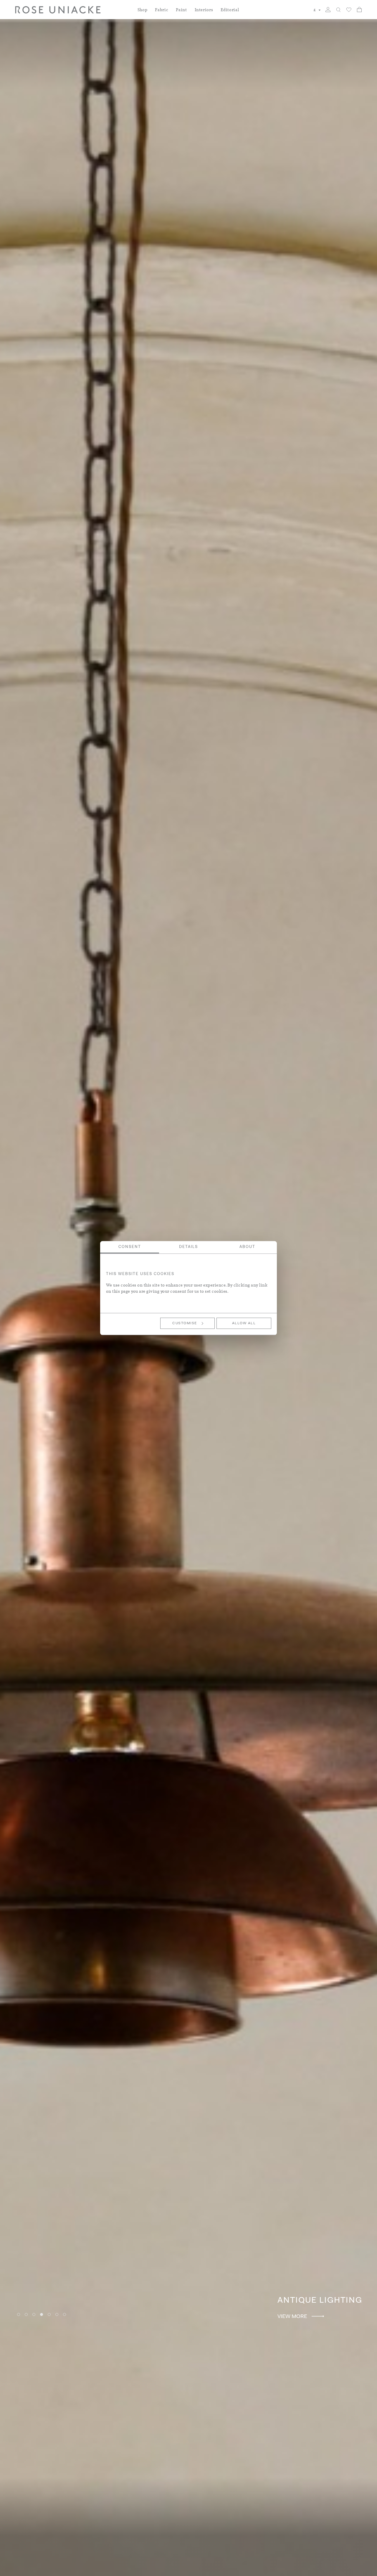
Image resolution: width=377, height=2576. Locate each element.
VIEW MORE (316, 2317)
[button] (317, 10)
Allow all (244, 1323)
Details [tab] (188, 1247)
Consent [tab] (130, 1247)
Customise (185, 1323)
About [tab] (247, 1247)
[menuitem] (143, 13)
